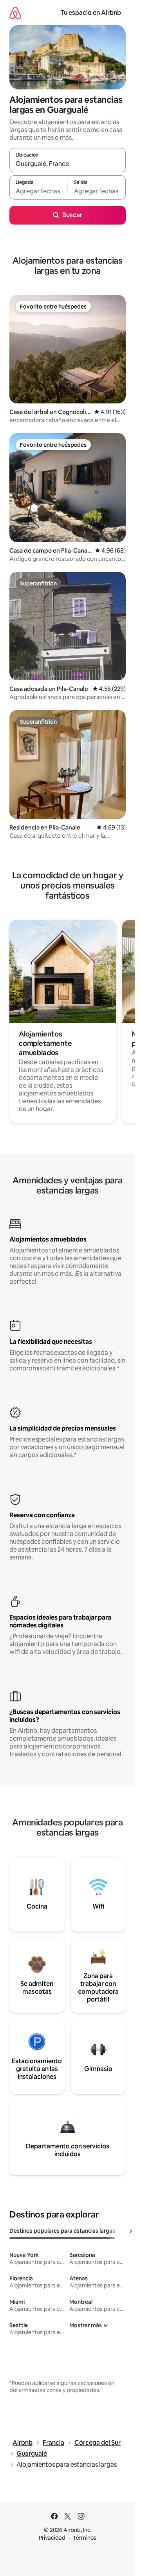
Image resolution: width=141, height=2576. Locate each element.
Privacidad (52, 2538)
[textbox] (38, 191)
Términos (85, 2538)
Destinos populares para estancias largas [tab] (62, 2231)
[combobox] (68, 164)
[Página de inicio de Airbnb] (15, 13)
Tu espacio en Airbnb (91, 13)
